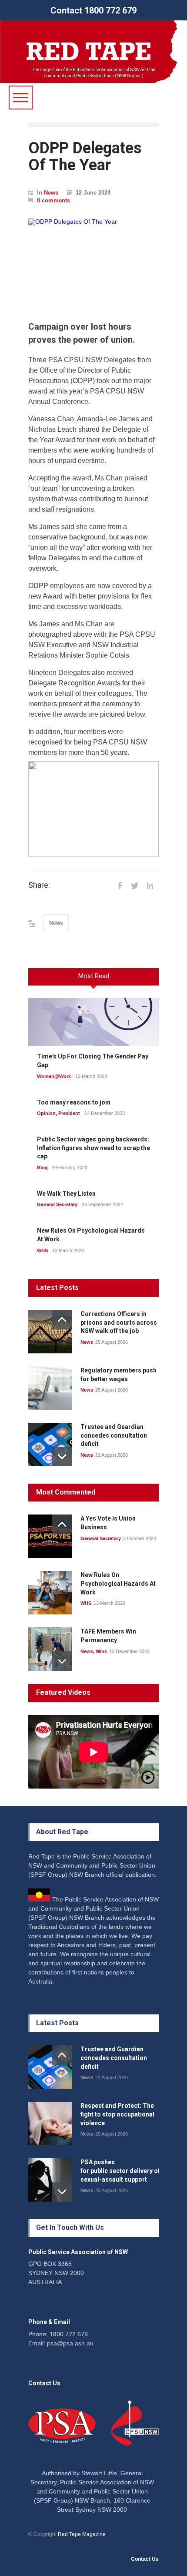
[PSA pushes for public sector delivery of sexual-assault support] (50, 2180)
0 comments (53, 200)
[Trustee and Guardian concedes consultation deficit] (50, 1445)
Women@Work (54, 1076)
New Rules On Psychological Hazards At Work (118, 1583)
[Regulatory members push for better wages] (50, 1388)
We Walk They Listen (66, 1194)
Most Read (94, 976)
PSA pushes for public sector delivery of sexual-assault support (120, 2171)
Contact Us (145, 2559)
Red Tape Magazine (82, 2534)
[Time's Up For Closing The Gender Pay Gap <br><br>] (93, 1022)
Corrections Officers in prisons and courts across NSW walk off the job (119, 1322)
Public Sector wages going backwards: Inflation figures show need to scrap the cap (93, 1148)
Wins (101, 1651)
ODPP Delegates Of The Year (85, 157)
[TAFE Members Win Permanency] (50, 1649)
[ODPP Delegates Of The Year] (93, 263)
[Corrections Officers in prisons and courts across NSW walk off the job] (50, 1332)
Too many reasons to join (74, 1102)
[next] (62, 1457)
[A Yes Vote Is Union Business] (50, 1536)
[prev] (62, 1320)
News (51, 193)
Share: (39, 885)
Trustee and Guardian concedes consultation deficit (114, 1435)
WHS (42, 1250)
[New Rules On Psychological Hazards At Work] (50, 1593)
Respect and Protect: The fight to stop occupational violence (117, 2114)
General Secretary (57, 1204)
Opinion (46, 1113)
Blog (42, 1167)
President (69, 1113)
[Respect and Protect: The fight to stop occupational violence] (50, 2123)
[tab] (93, 980)
